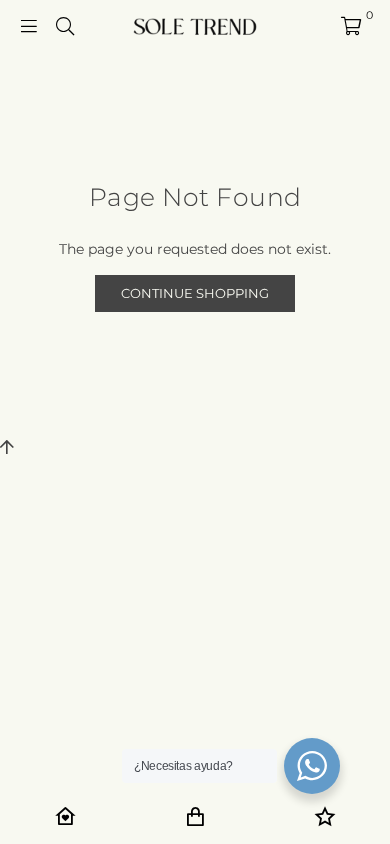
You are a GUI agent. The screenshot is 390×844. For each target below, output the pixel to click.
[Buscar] (65, 25)
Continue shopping (195, 293)
